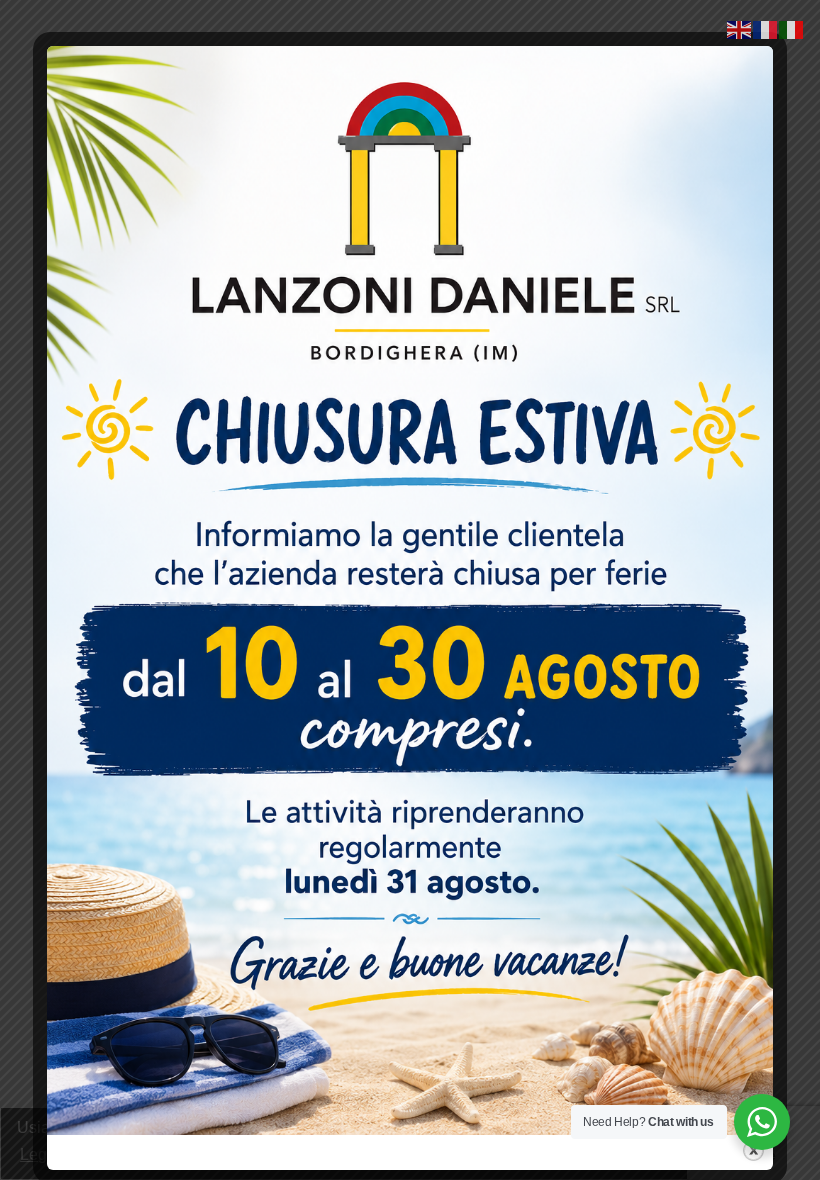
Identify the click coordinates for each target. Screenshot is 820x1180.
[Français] (766, 28)
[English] (740, 28)
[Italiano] (792, 28)
